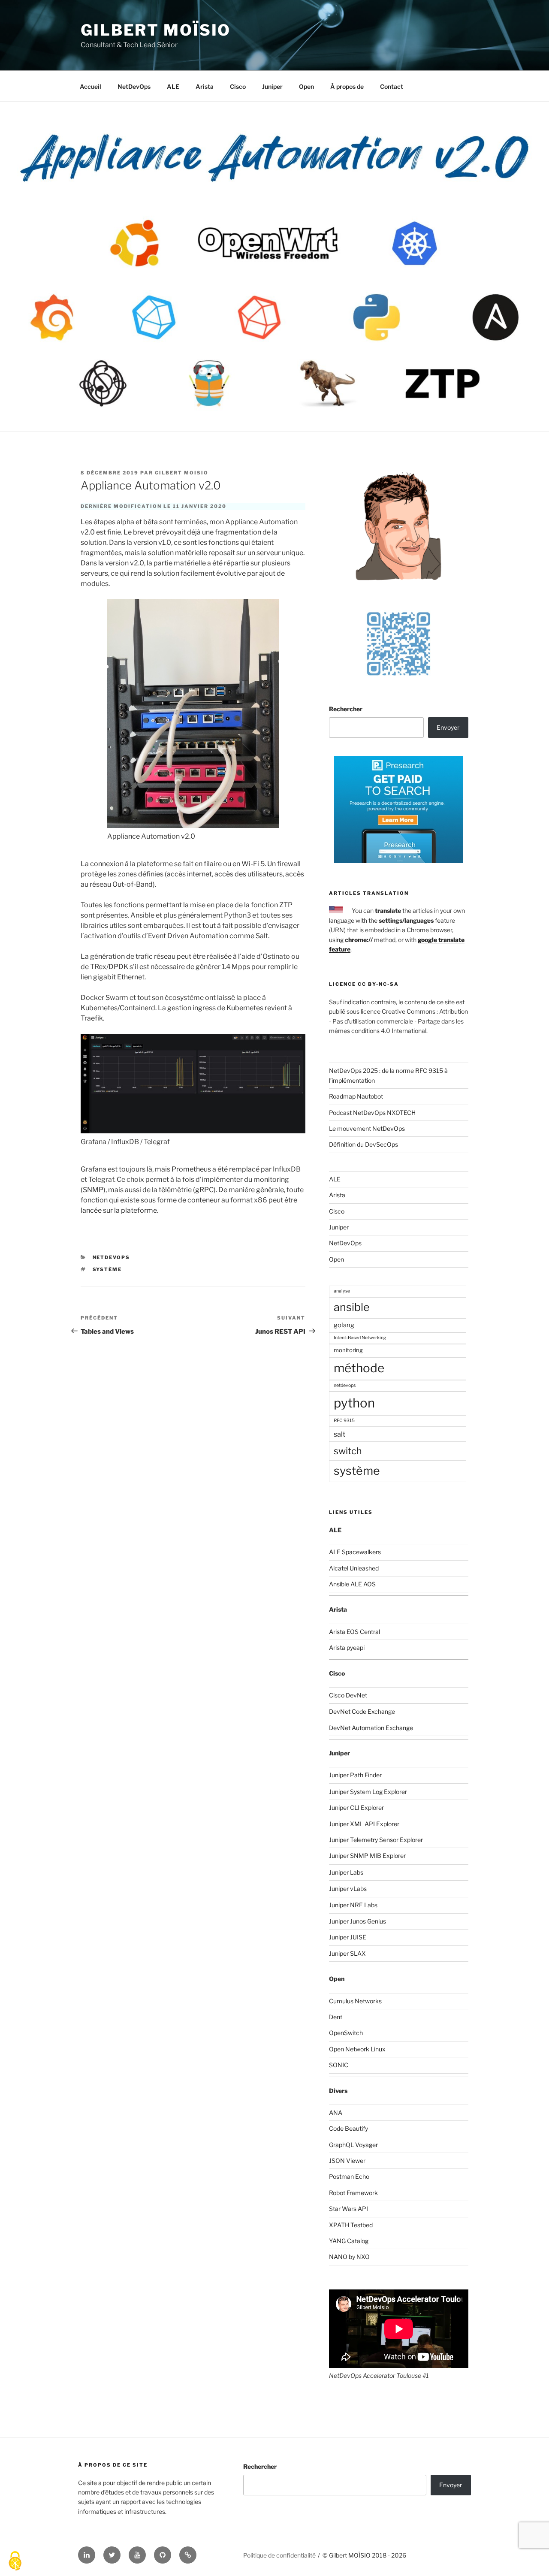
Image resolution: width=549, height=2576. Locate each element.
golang (344, 1325)
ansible (352, 1307)
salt (339, 1434)
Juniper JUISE (348, 1937)
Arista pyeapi (347, 1647)
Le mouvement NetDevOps (367, 1128)
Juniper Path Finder (355, 1775)
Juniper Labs (346, 1872)
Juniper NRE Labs (353, 1905)
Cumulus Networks (355, 2001)
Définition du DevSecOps (363, 1144)
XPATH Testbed (351, 2225)
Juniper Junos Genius (357, 1921)
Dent (336, 2017)
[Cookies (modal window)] (15, 2561)
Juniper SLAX (347, 1953)
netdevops (345, 1385)
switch (348, 1451)
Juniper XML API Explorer (364, 1824)
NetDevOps (134, 86)
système (107, 1269)
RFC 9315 (344, 1421)
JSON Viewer (347, 2161)
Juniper (272, 86)
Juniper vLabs (348, 1889)
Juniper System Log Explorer (368, 1792)
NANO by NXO (349, 2257)
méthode (359, 1368)
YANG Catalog (349, 2241)
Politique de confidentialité (279, 2555)
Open (306, 86)
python (354, 1403)
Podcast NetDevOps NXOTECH (372, 1113)
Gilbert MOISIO (182, 473)
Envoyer (448, 727)
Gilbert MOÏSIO (156, 30)
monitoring (348, 1350)
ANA (336, 2112)
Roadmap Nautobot (356, 1096)
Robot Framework (353, 2193)
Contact (392, 86)
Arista (205, 86)
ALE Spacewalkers (355, 1552)
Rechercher (346, 709)
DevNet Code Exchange (362, 1711)
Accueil (90, 86)
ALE (173, 86)
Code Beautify (348, 2128)
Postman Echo (349, 2176)
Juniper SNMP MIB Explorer (367, 1856)
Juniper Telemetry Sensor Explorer (376, 1840)
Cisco (238, 86)
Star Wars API (348, 2209)
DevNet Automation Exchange (371, 1728)
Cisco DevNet (348, 1695)
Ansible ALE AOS (352, 1584)
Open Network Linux (357, 2049)
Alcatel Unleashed (354, 1568)
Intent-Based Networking (360, 1338)
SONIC (339, 2065)
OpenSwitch (346, 2033)
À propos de (347, 86)
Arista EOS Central (354, 1632)
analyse (342, 1291)
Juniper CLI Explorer (356, 1807)
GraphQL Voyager (353, 2145)
